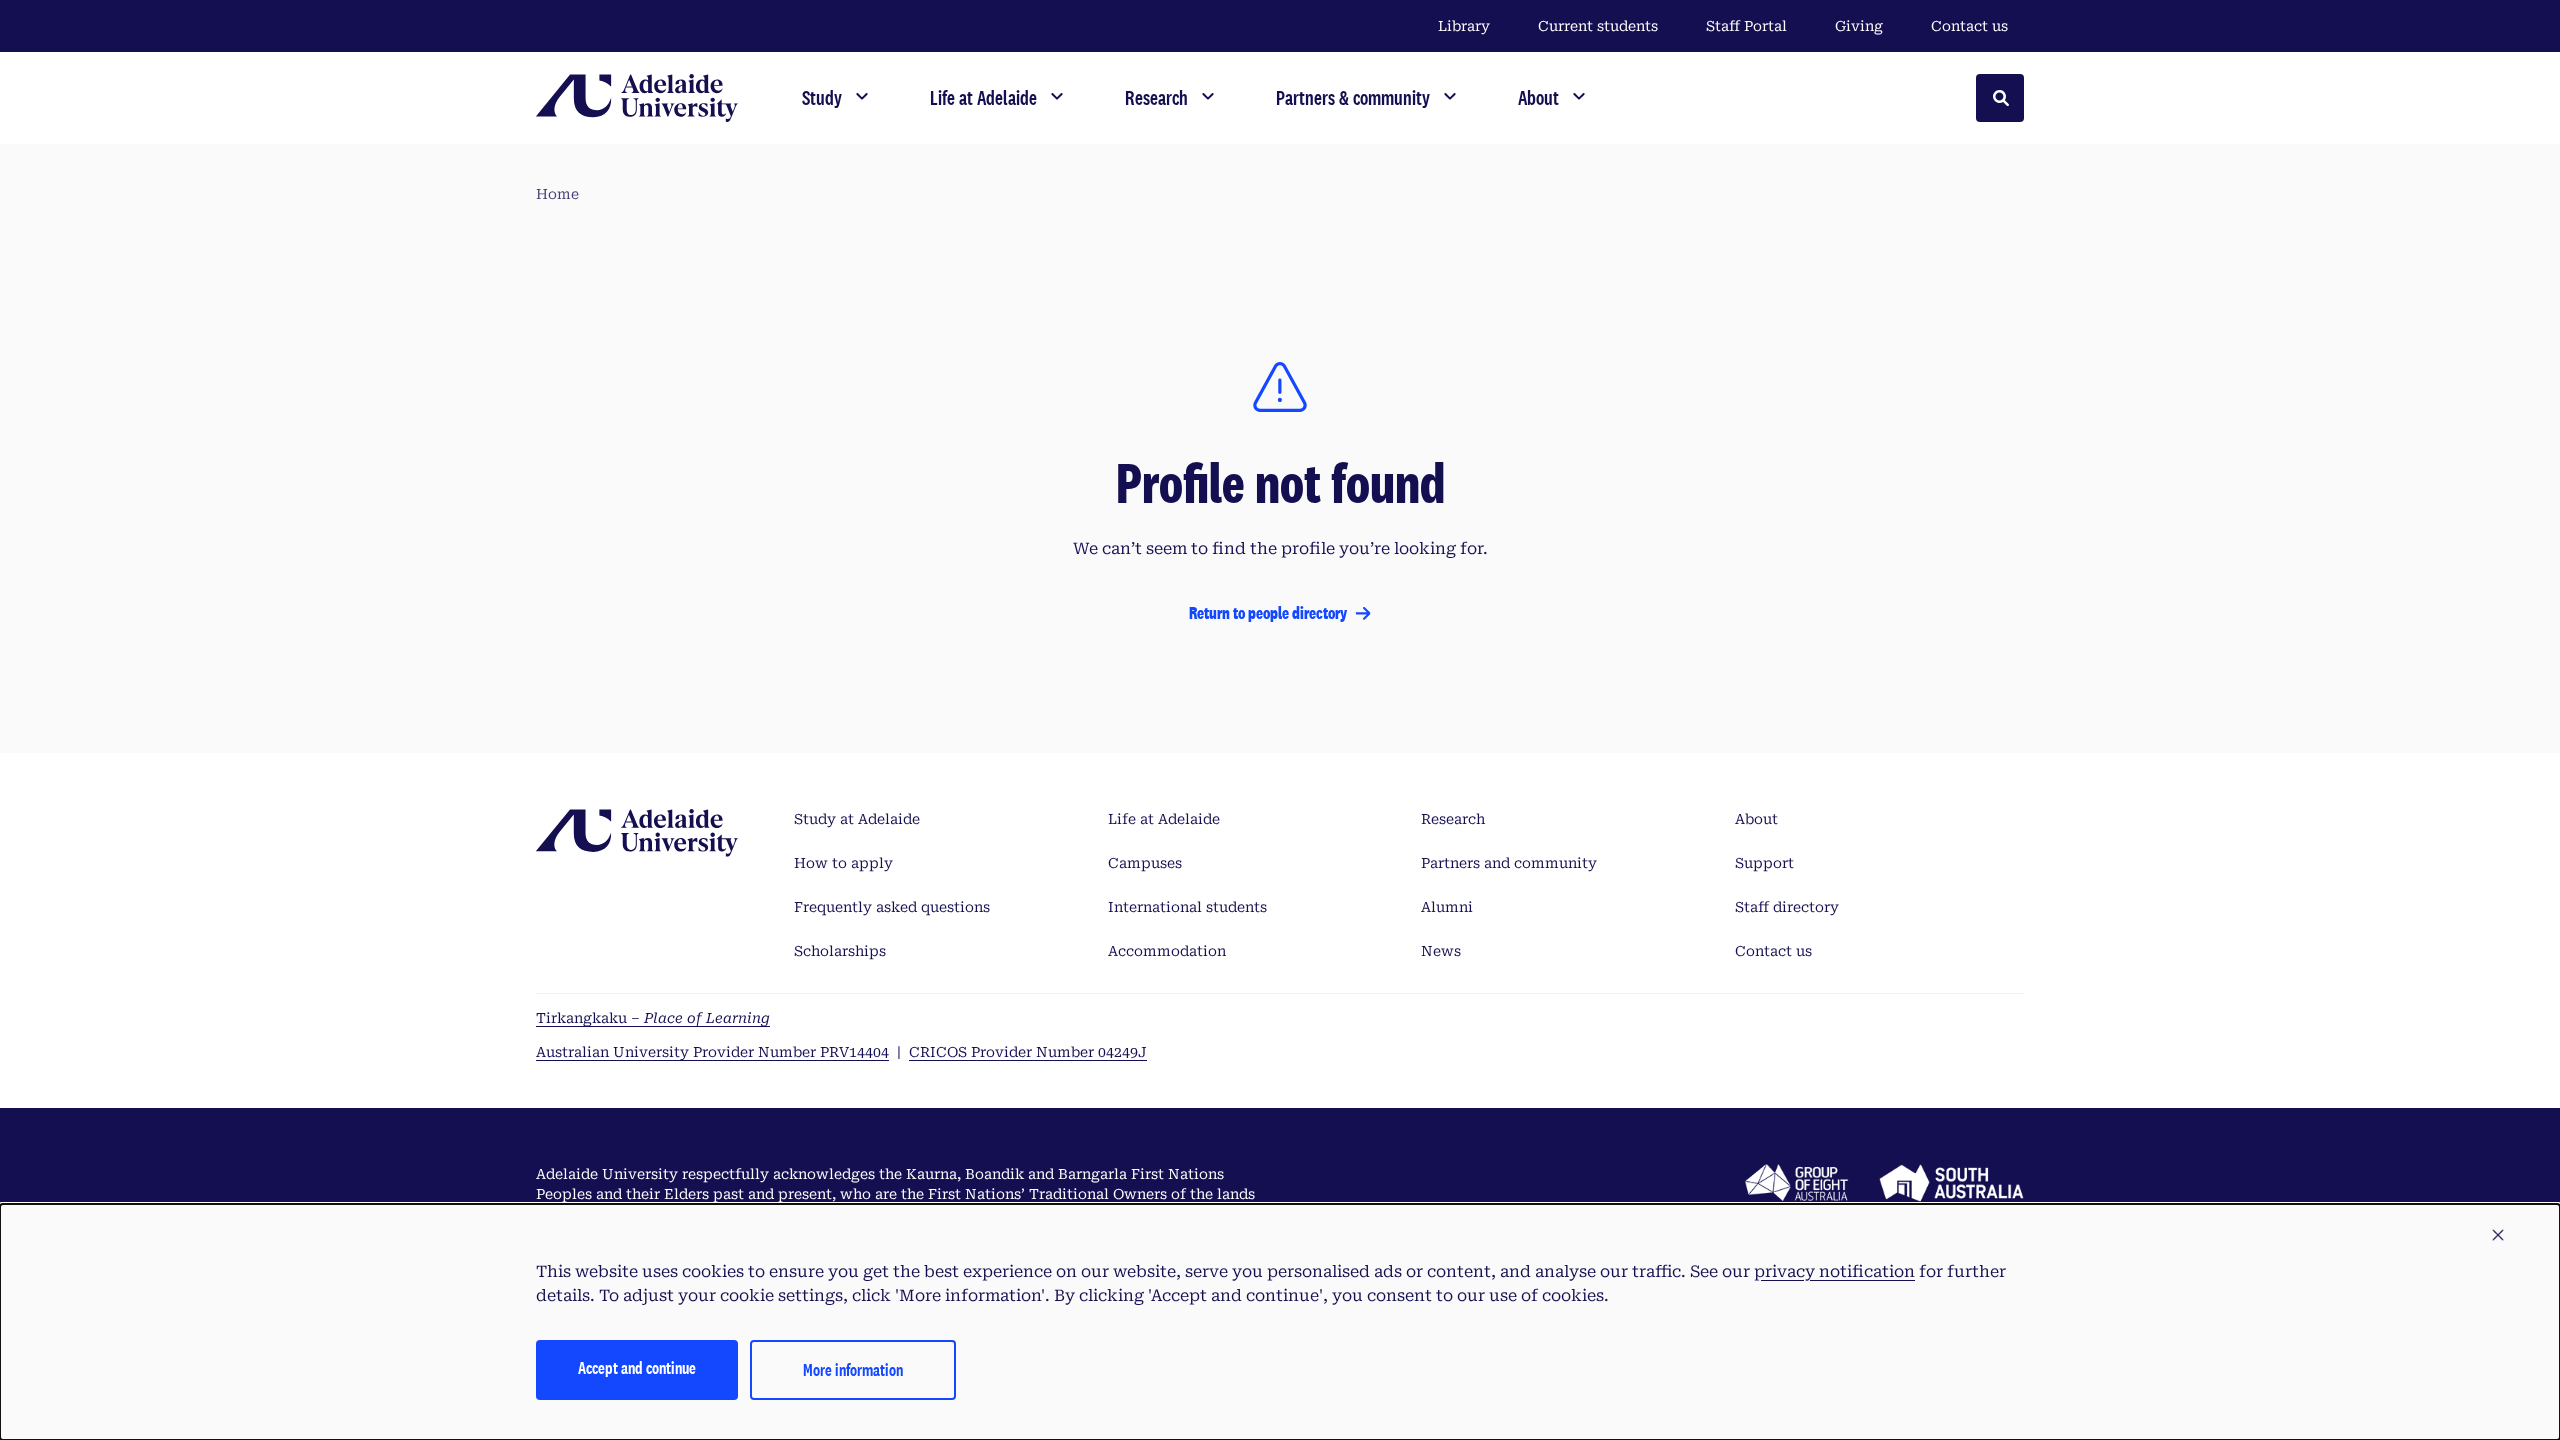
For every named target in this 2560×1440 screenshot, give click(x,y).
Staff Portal (1746, 26)
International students (1187, 907)
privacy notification (1834, 1271)
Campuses (1145, 863)
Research (1453, 819)
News (1441, 951)
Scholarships (840, 951)
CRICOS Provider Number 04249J (1028, 1052)
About (1756, 819)
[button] (2498, 1236)
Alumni (1447, 907)
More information (853, 1369)
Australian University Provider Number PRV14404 (712, 1052)
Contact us (1969, 26)
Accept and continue (637, 1367)
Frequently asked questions (892, 907)
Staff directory (1787, 907)
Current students (1598, 26)
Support (1764, 863)
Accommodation (1167, 951)
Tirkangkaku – (653, 1018)
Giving (1859, 26)
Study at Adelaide (857, 819)
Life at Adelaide (1164, 819)
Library (1464, 26)
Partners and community (1509, 863)
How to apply (843, 863)
